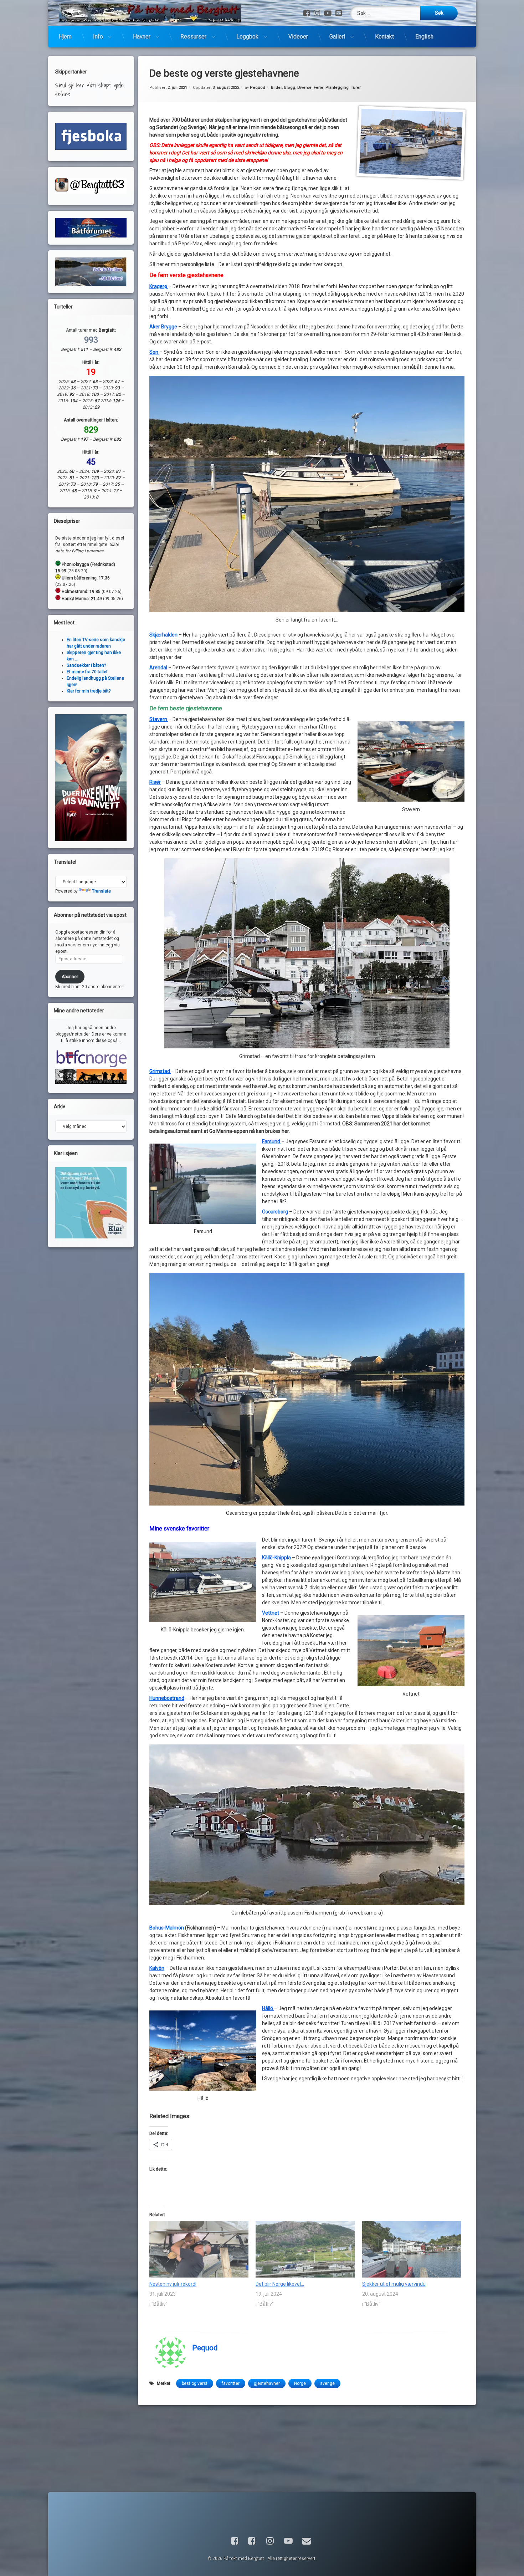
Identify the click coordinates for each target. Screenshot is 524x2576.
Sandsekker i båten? (86, 665)
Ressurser (193, 37)
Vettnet (271, 1613)
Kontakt (384, 37)
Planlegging (337, 88)
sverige (327, 2383)
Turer (356, 88)
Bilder (276, 88)
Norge (300, 2383)
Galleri (337, 37)
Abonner (70, 977)
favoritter (231, 2383)
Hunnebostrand (167, 1698)
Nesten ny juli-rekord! (173, 2284)
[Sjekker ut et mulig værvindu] (412, 2249)
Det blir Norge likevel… (280, 2284)
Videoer (298, 37)
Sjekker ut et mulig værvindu (394, 2284)
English (424, 37)
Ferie (318, 88)
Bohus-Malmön (167, 1928)
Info (98, 37)
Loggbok (247, 37)
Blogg (290, 88)
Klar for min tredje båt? (89, 691)
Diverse (304, 88)
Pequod (258, 88)
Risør (155, 782)
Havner (142, 37)
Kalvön (157, 1968)
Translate (101, 891)
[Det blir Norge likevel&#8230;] (305, 2249)
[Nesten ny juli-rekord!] (199, 2249)
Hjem (65, 37)
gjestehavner (267, 2383)
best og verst (195, 2383)
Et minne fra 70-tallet (87, 672)
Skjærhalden (163, 635)
